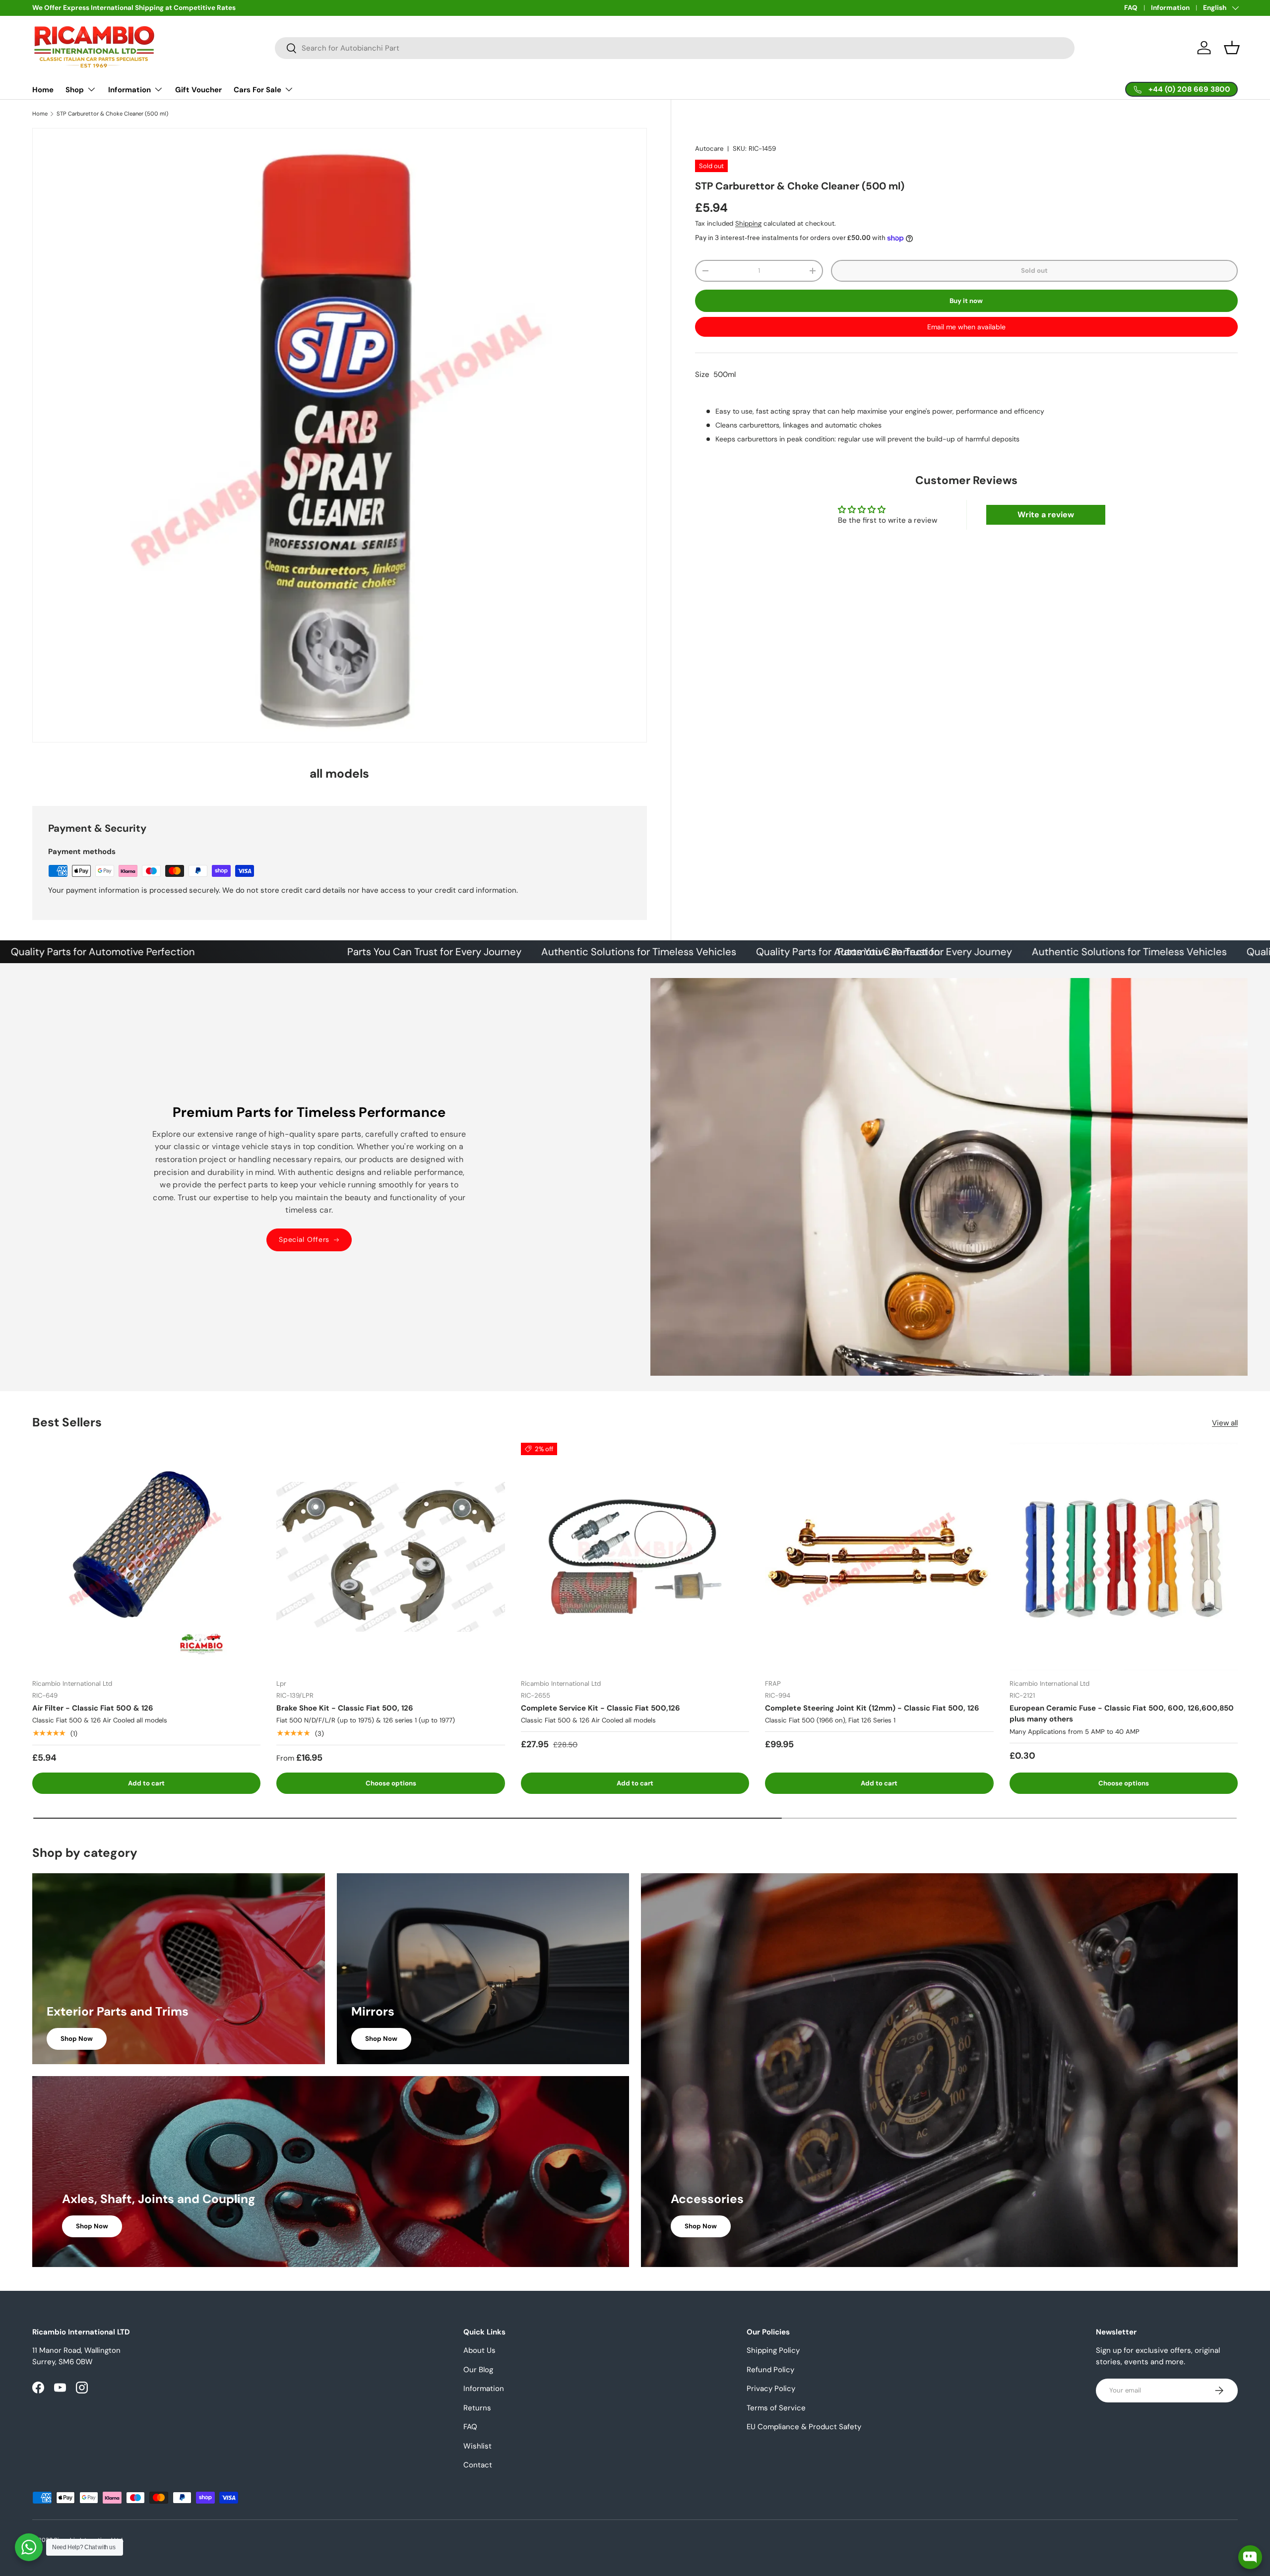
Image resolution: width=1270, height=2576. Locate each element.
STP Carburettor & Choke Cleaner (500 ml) (112, 114)
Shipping (748, 223)
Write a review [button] (1046, 515)
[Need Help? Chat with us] (29, 2547)
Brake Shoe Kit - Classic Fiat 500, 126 (345, 1708)
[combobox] (675, 48)
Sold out (1034, 271)
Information (1170, 8)
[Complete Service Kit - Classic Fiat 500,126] (635, 1557)
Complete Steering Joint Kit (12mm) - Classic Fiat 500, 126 (872, 1708)
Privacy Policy (771, 2389)
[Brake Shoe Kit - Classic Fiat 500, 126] (390, 1557)
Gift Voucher (198, 90)
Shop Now (77, 2039)
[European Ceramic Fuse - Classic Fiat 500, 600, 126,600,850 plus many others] (1124, 1557)
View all (1225, 1423)
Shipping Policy (773, 2350)
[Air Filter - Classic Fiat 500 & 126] (146, 1557)
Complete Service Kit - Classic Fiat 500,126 (601, 1708)
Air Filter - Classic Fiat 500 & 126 (93, 1708)
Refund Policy (770, 2370)
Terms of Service (776, 2408)
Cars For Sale (257, 90)
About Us (479, 2350)
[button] (1232, 48)
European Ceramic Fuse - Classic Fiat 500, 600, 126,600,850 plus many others (1122, 1714)
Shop (75, 90)
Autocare (709, 149)
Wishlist (477, 2446)
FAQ (1131, 8)
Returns (477, 2408)
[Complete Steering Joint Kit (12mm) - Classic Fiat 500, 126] (879, 1557)
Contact (478, 2465)
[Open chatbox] (1250, 2553)
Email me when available (966, 327)
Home (43, 90)
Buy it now (966, 300)
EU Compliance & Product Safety (804, 2427)
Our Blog (478, 2370)
